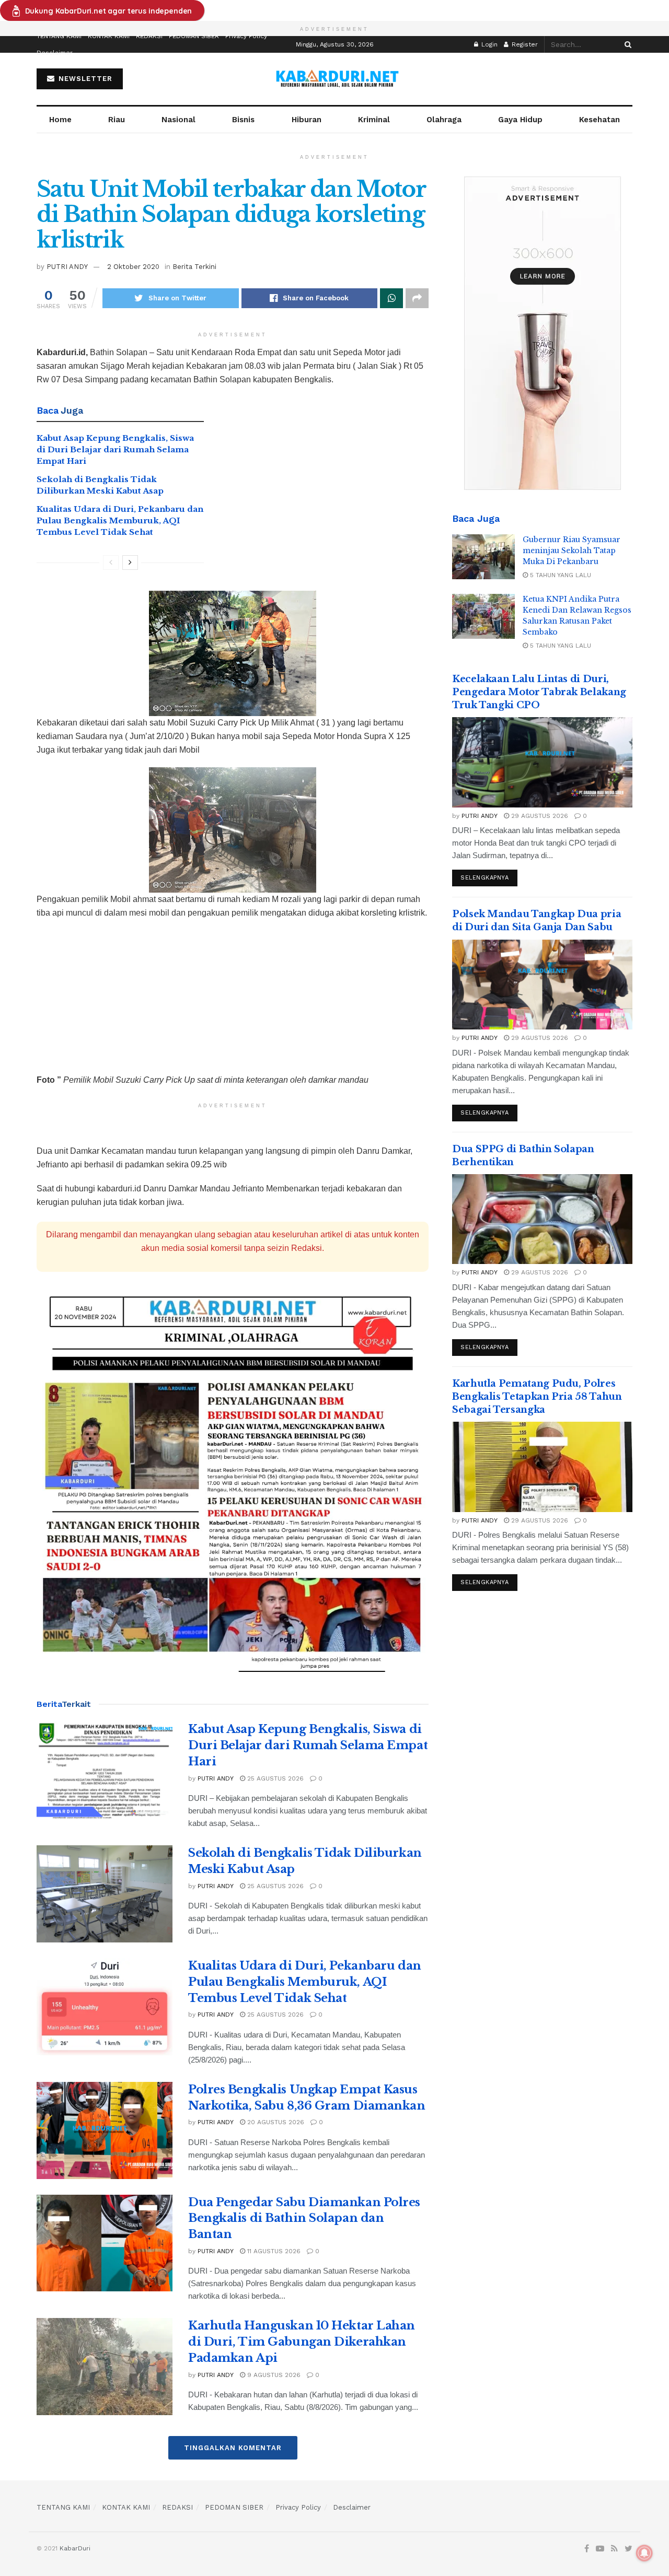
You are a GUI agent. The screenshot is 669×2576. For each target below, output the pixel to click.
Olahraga (444, 120)
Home (60, 120)
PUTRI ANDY (67, 267)
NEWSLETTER (84, 79)
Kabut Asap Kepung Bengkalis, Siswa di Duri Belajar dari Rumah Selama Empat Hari (115, 450)
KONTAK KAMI (109, 36)
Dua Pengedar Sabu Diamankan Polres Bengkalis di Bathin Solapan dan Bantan (304, 2218)
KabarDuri (75, 2548)
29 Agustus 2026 (539, 816)
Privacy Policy (246, 36)
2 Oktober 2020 (133, 267)
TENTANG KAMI (59, 36)
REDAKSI (149, 36)
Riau (117, 120)
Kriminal (374, 120)
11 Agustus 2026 (273, 2251)
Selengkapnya (485, 878)
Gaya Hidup (520, 120)
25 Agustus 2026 (274, 1778)
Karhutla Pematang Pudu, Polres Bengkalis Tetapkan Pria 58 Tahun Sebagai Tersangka (537, 1397)
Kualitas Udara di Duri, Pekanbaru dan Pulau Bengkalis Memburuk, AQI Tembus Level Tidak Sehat (120, 521)
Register (524, 44)
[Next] (130, 563)
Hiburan (307, 120)
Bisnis (243, 120)
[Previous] (111, 563)
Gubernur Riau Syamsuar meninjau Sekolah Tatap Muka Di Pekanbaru (572, 551)
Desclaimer (55, 53)
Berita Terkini (194, 267)
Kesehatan (599, 120)
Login (488, 44)
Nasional (178, 120)
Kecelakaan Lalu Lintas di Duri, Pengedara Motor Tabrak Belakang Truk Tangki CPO (539, 692)
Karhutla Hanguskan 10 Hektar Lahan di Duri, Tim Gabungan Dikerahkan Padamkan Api (302, 2342)
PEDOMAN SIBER (194, 36)
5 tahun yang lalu (560, 575)
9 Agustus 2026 (273, 2375)
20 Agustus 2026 (275, 2122)
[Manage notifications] (644, 2553)
